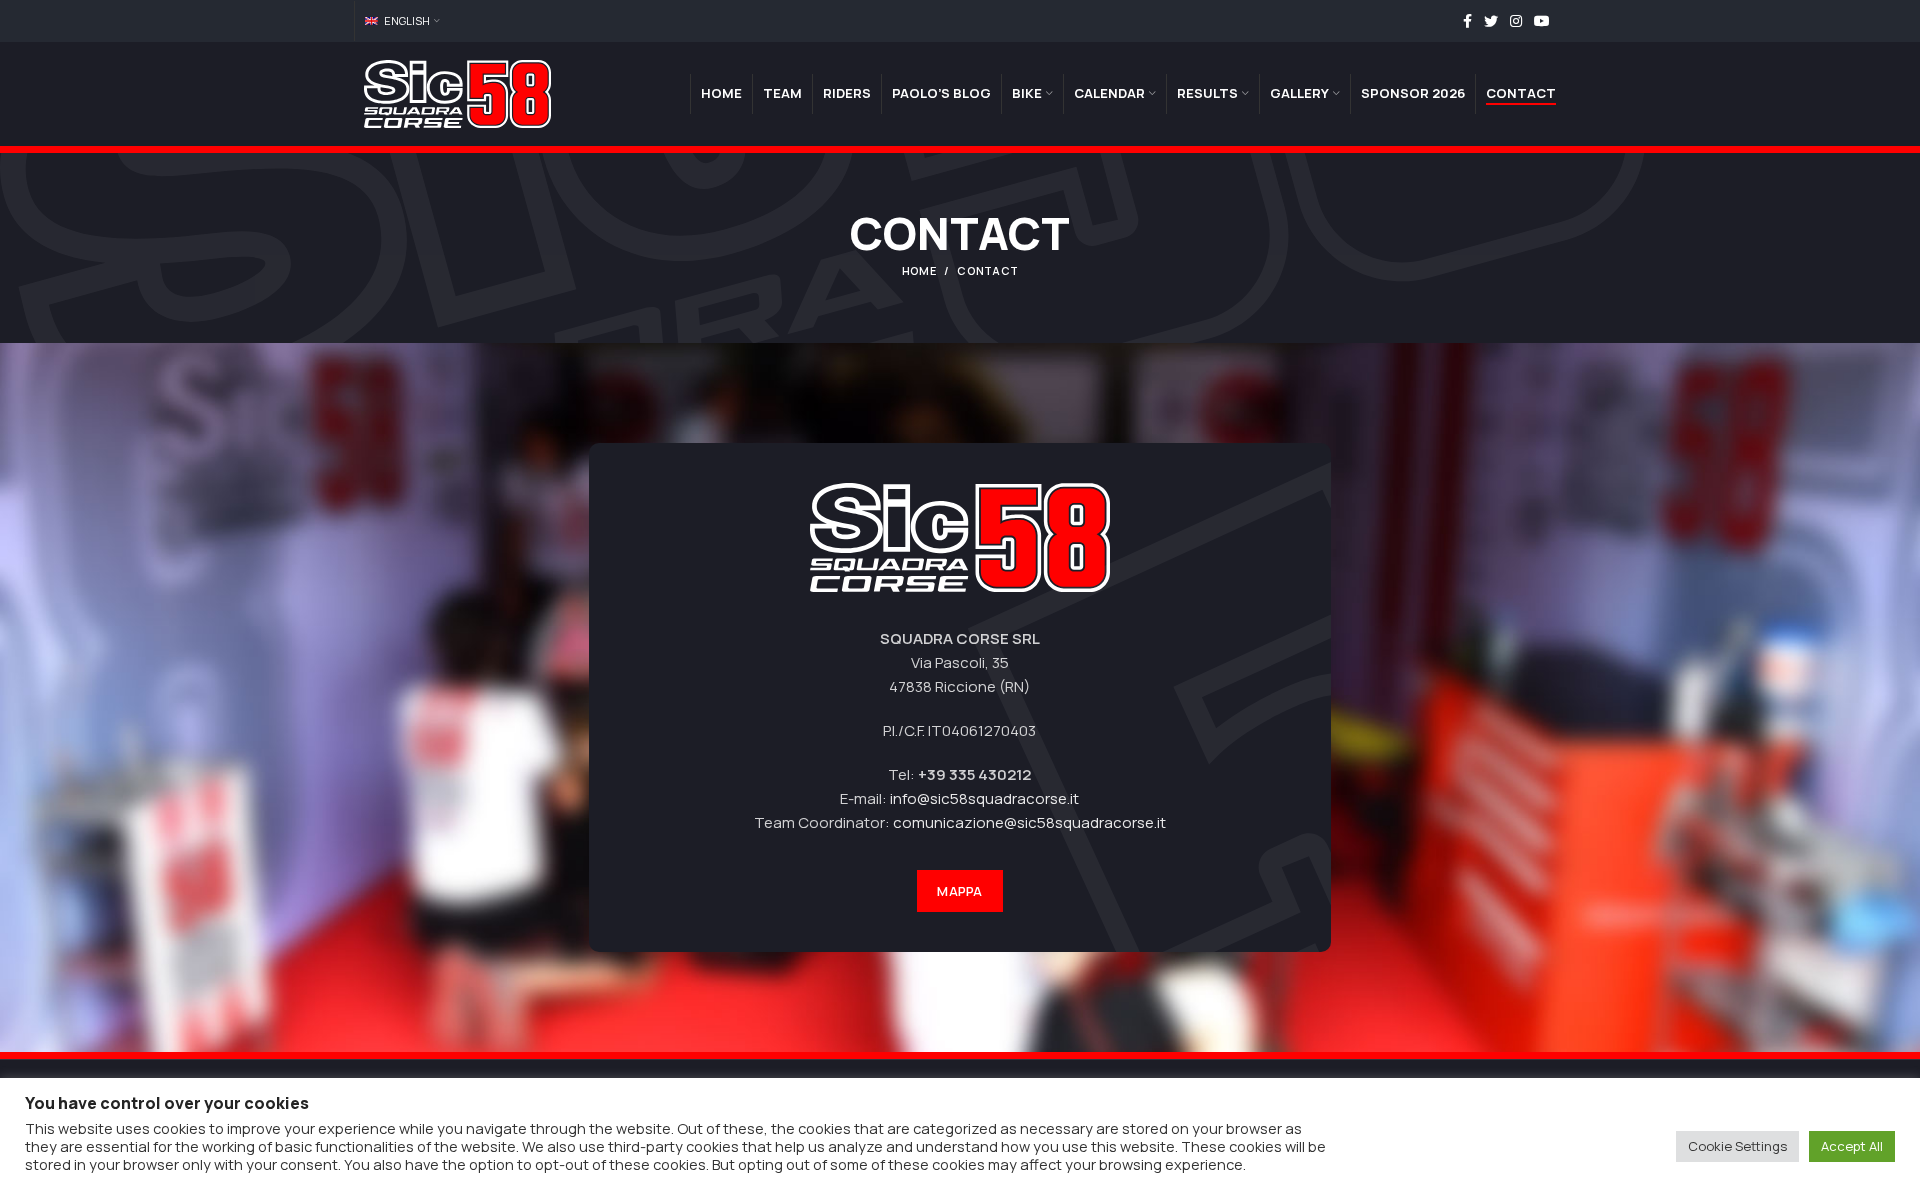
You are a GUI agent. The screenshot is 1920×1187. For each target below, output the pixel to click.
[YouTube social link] (1542, 21)
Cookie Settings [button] (1737, 1146)
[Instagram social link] (1516, 21)
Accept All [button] (1852, 1146)
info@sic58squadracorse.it (984, 798)
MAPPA (960, 891)
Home (919, 270)
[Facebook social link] (1467, 21)
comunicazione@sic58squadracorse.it (1029, 822)
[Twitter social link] (1491, 21)
